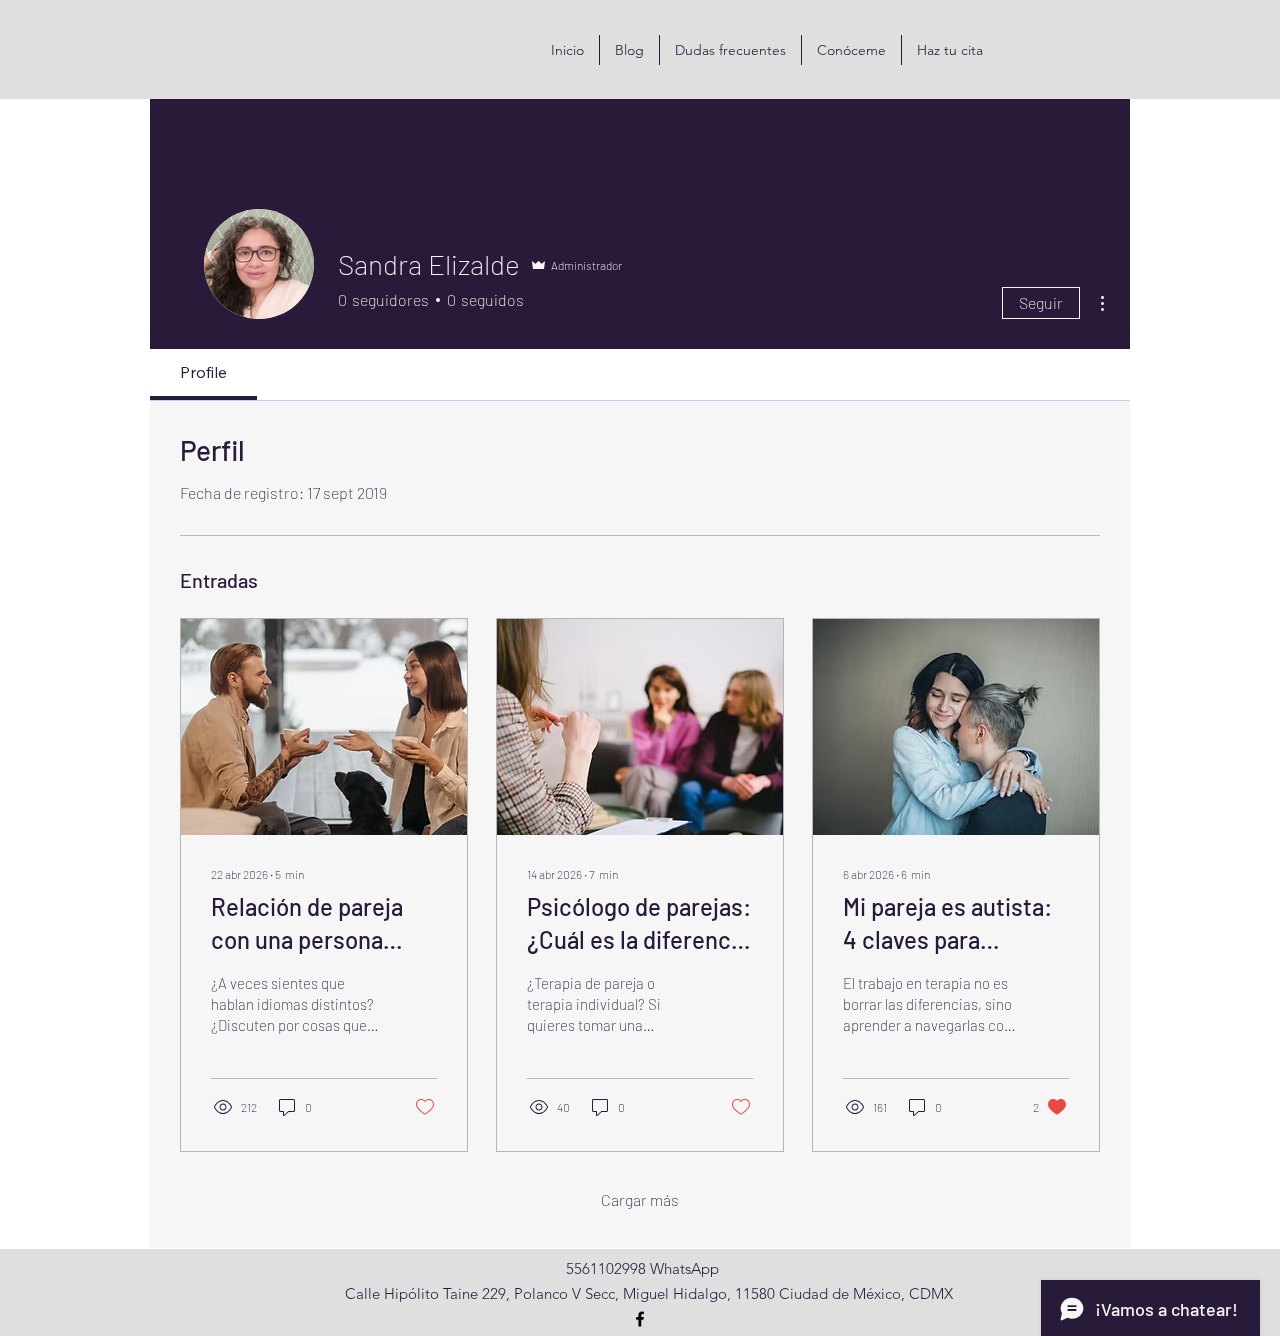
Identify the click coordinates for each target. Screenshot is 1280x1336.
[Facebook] (640, 1319)
